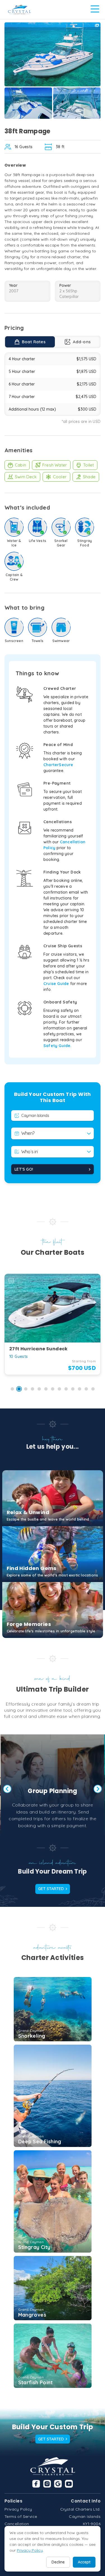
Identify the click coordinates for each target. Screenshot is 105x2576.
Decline (58, 2562)
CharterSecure (58, 765)
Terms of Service (21, 2516)
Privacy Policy (18, 2509)
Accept (84, 2562)
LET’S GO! (24, 1169)
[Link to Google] (58, 2484)
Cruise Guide (56, 984)
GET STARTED (51, 1889)
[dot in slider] (12, 1389)
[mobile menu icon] (95, 9)
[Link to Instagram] (47, 2484)
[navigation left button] (7, 1789)
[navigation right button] (98, 1789)
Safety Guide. (58, 1046)
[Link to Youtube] (69, 2484)
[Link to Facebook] (36, 2484)
